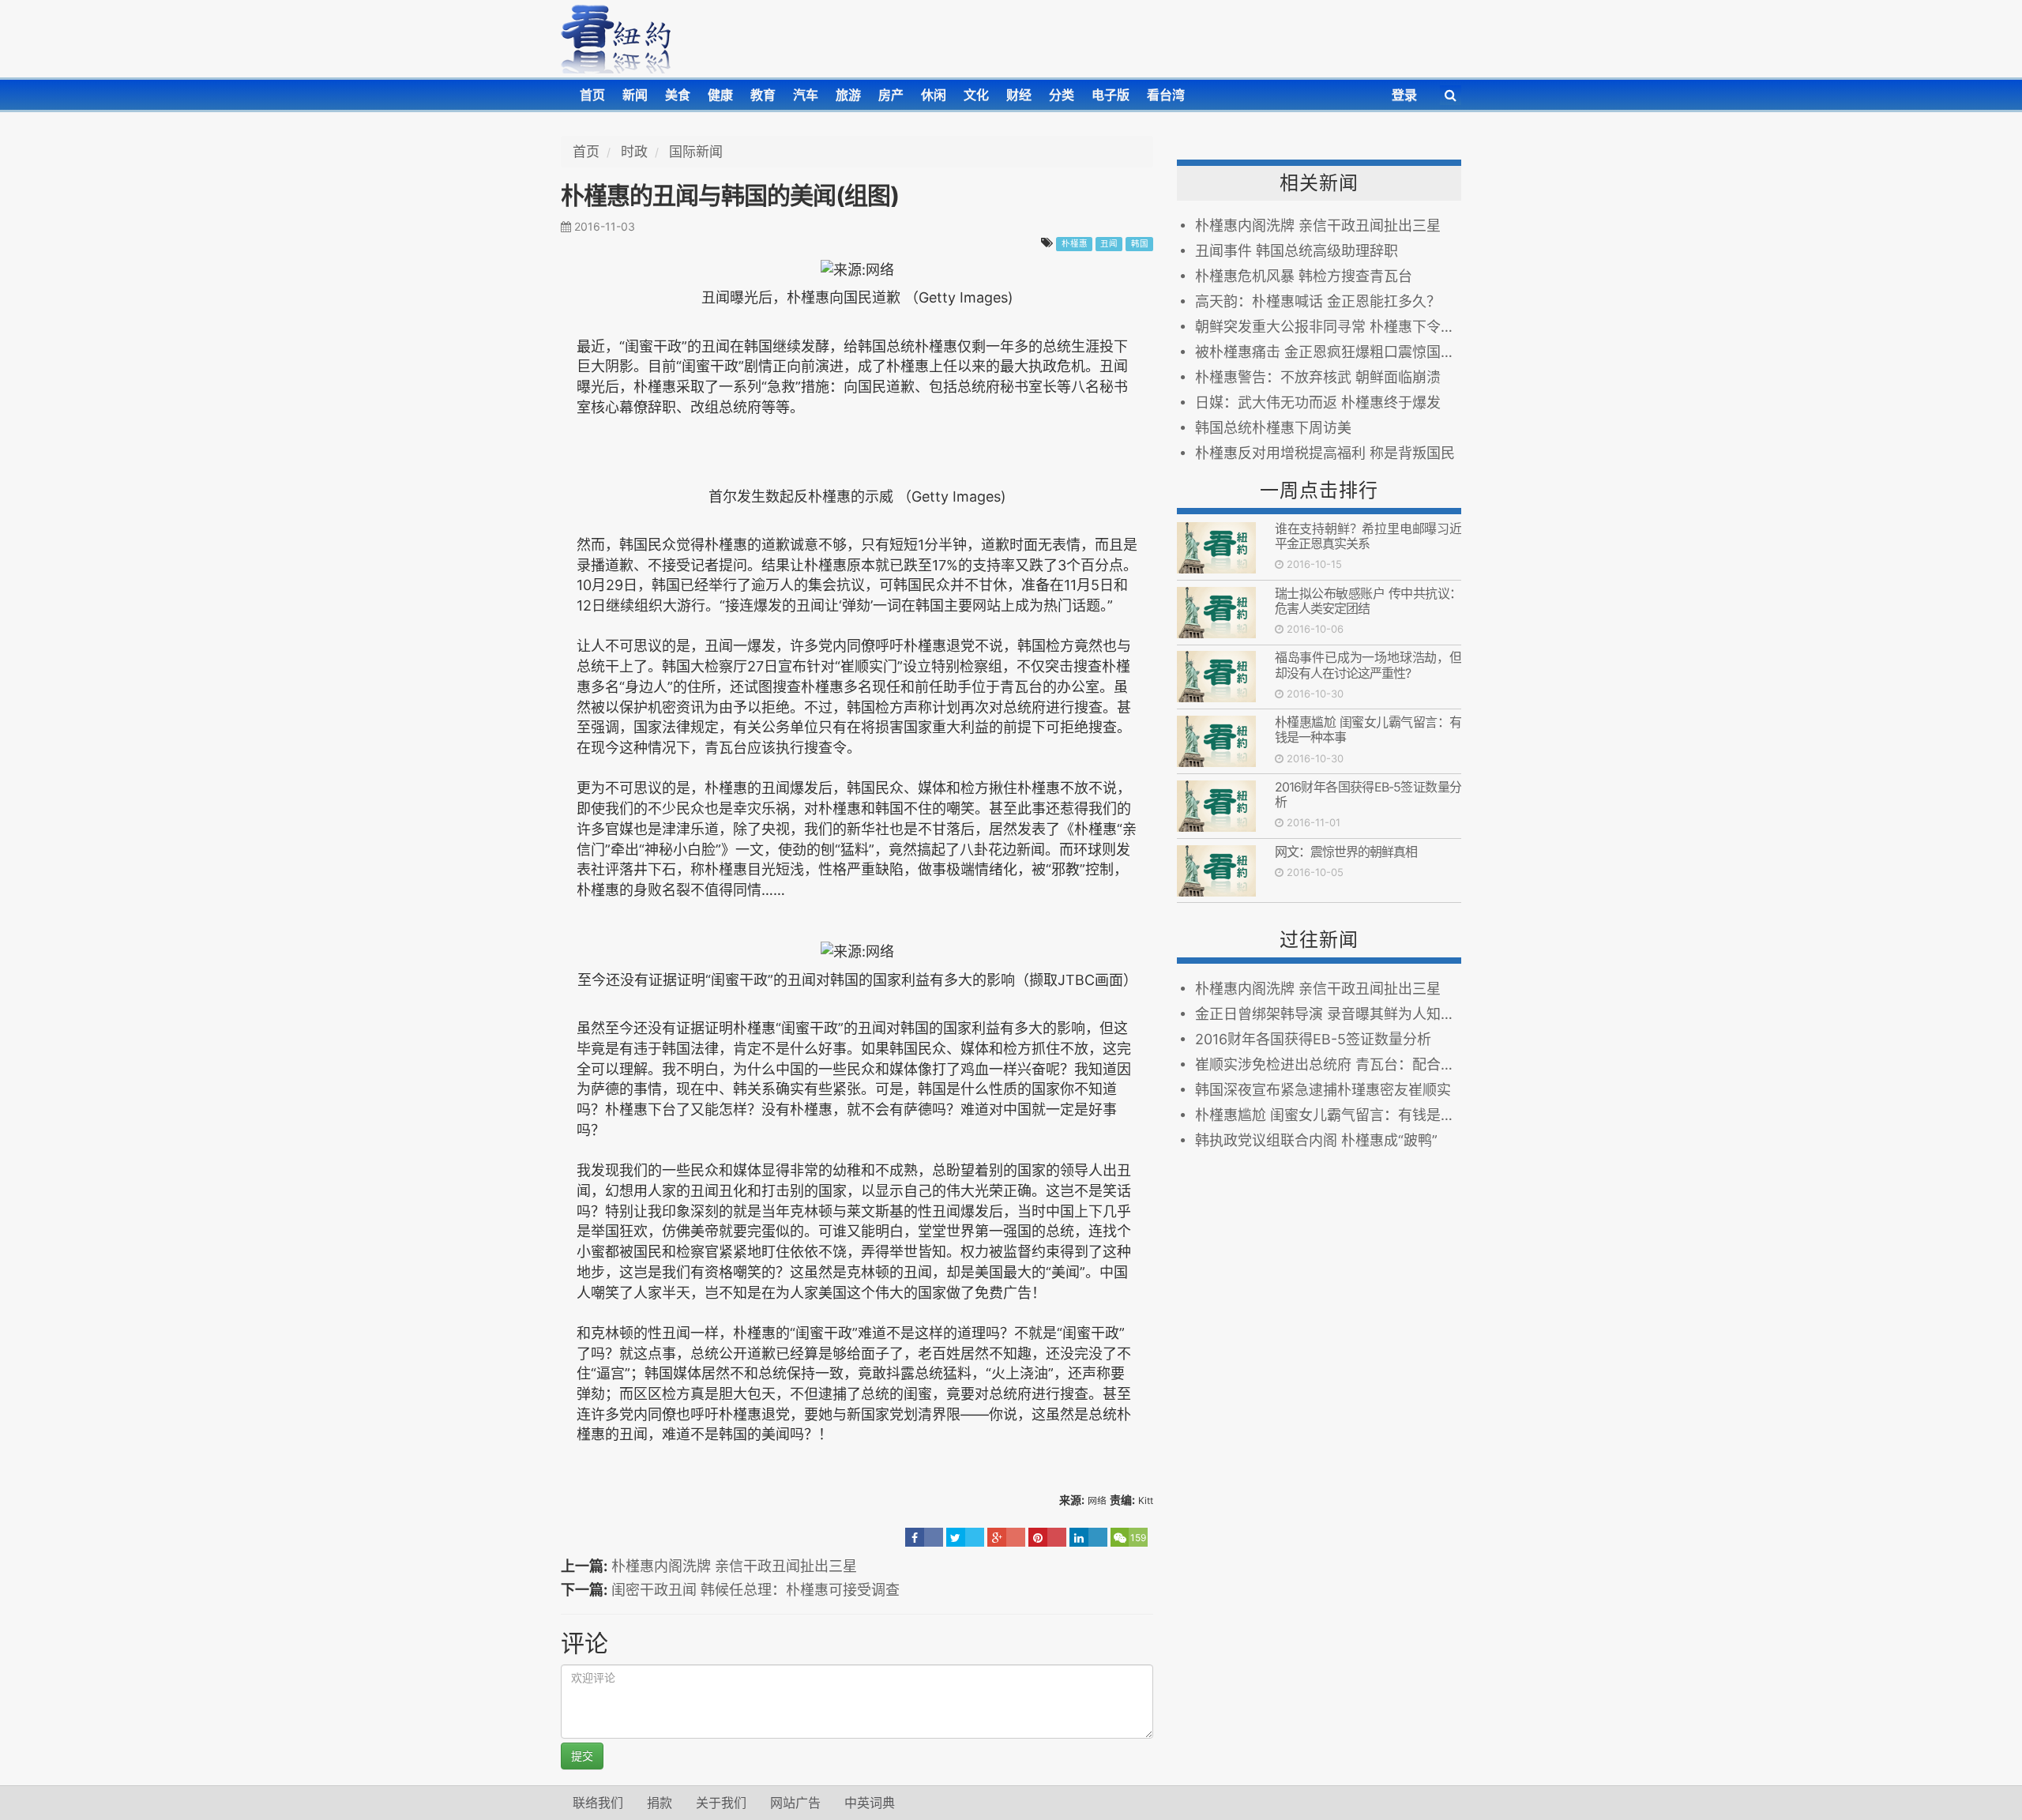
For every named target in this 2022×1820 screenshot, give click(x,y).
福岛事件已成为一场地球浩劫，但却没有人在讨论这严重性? (1368, 665)
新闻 (635, 95)
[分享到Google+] (1006, 1537)
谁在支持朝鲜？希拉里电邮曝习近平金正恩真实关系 (1368, 536)
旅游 (848, 95)
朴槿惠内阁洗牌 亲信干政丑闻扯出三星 (734, 1566)
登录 (1404, 95)
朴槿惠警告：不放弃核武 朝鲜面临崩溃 (1318, 377)
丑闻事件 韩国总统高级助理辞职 (1297, 251)
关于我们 (721, 1803)
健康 (720, 95)
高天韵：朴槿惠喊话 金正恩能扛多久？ (1318, 301)
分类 (1062, 95)
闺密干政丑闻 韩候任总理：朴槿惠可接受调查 (755, 1590)
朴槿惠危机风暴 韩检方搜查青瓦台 (1304, 276)
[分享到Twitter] (965, 1537)
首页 (592, 95)
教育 (763, 95)
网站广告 (795, 1803)
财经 (1019, 95)
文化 (976, 95)
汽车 (806, 95)
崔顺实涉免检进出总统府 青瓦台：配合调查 (1328, 1064)
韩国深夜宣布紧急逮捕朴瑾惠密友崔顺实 (1323, 1090)
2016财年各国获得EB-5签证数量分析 (1368, 794)
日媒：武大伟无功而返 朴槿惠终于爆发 (1318, 402)
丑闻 (1109, 244)
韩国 (1140, 244)
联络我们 (598, 1803)
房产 (891, 95)
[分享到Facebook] (924, 1537)
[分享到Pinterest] (1047, 1537)
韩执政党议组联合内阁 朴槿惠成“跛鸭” (1316, 1140)
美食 (678, 95)
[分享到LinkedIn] (1088, 1537)
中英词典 (870, 1803)
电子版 (1111, 95)
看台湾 (1166, 95)
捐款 (660, 1803)
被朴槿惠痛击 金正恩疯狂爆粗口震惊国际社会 (1328, 352)
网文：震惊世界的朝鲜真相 (1346, 852)
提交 (582, 1756)
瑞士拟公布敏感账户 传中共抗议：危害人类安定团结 (1368, 601)
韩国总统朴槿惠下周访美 (1273, 428)
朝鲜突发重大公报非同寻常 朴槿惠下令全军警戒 (1328, 327)
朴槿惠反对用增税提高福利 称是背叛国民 (1325, 453)
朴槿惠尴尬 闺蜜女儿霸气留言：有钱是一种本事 (1368, 730)
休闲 (934, 95)
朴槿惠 (1075, 244)
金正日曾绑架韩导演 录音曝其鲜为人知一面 (1328, 1014)
